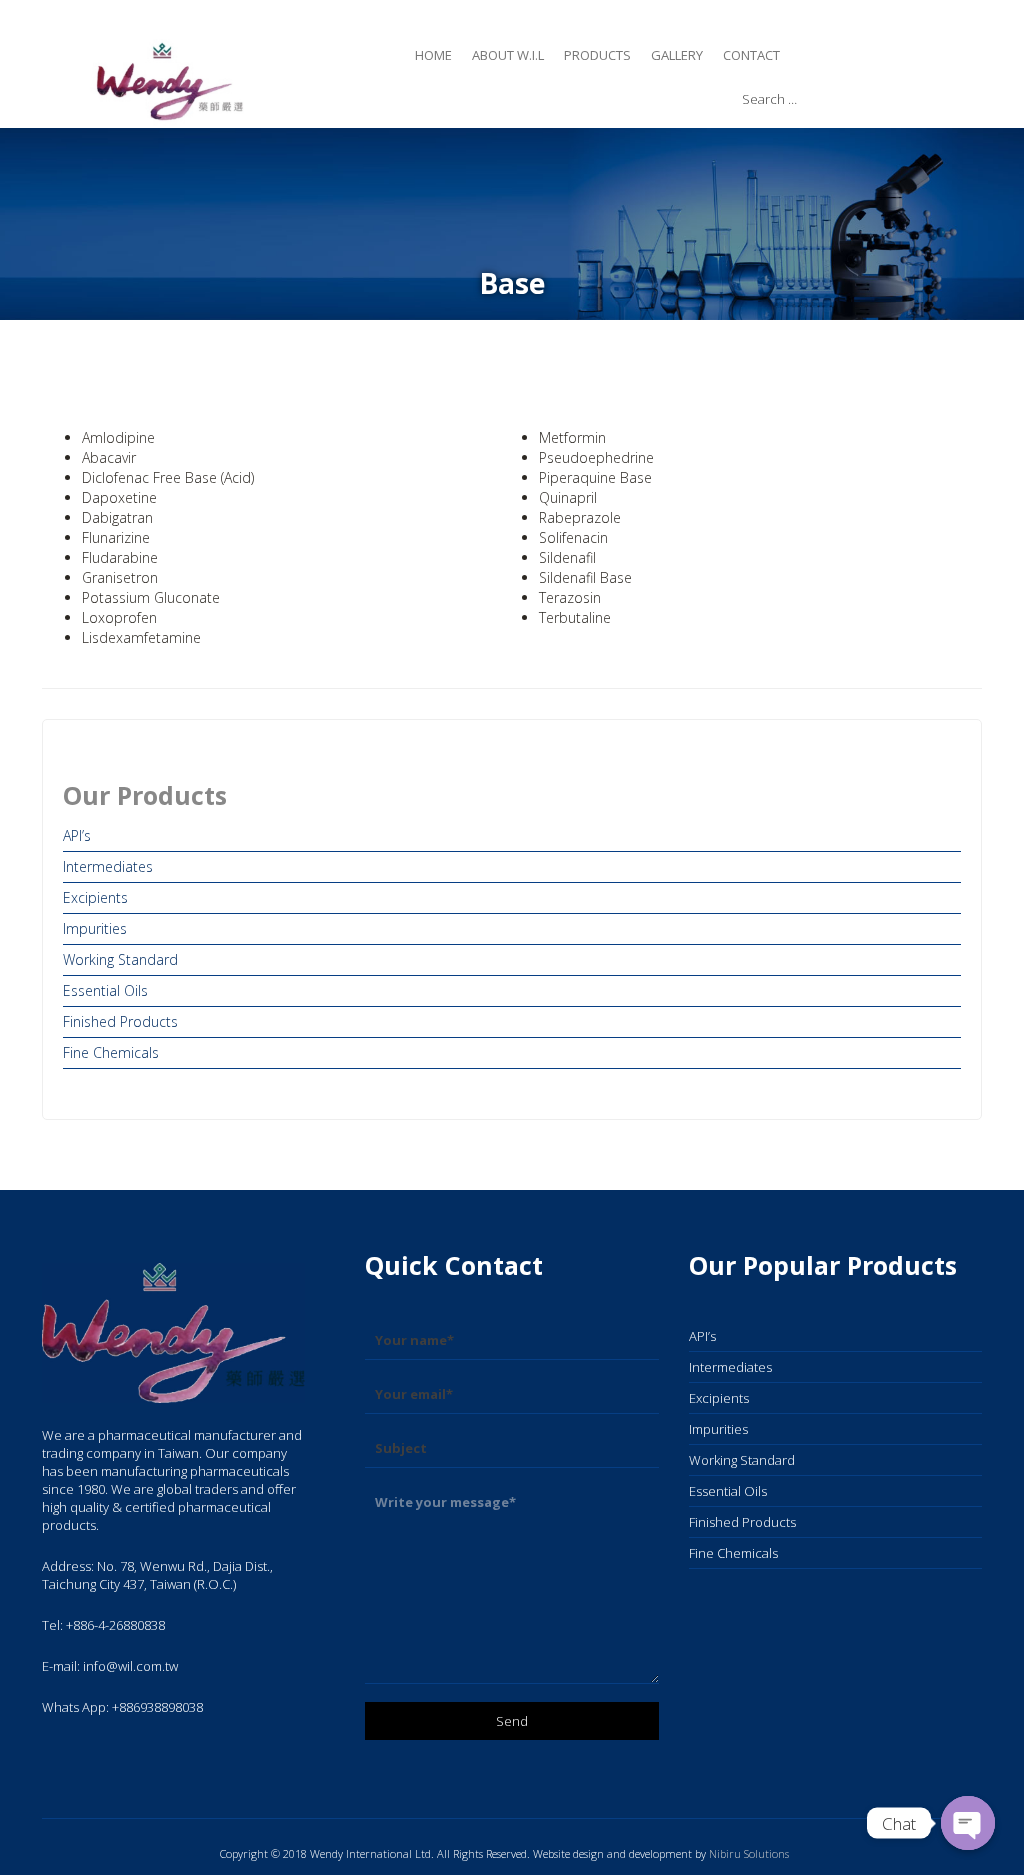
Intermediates (108, 866)
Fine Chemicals (111, 1052)
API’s (77, 835)
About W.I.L (508, 55)
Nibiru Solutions (749, 1853)
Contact (751, 55)
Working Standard (120, 959)
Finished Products (120, 1021)
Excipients (95, 897)
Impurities (95, 928)
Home (433, 55)
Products (597, 55)
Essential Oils (105, 990)
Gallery (677, 55)
